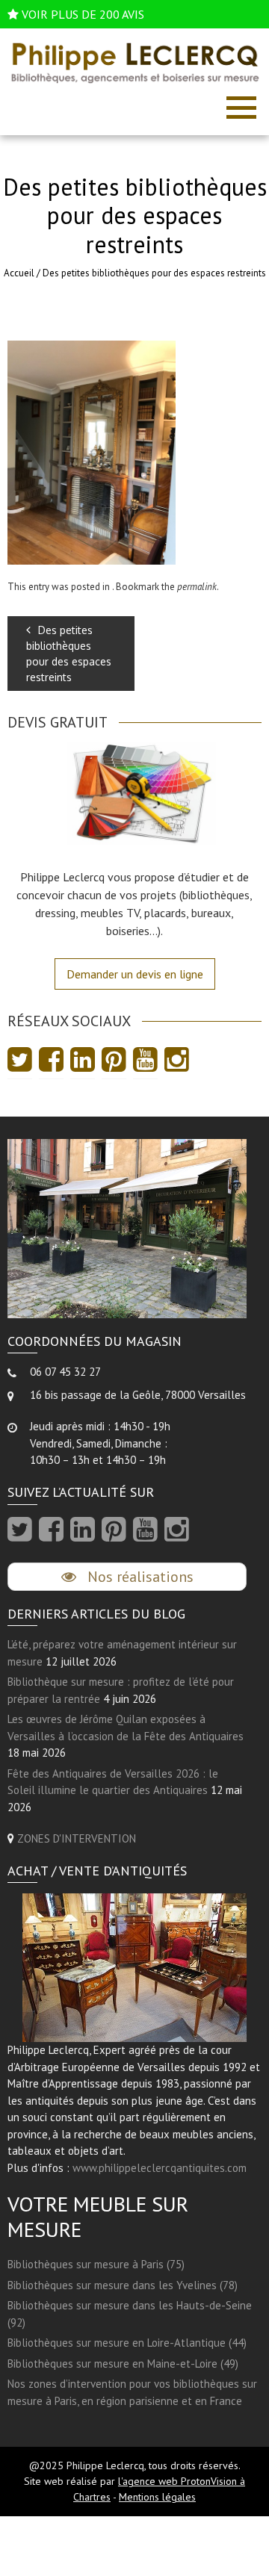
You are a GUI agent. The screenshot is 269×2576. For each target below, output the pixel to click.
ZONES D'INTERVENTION (77, 1838)
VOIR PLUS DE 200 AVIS (83, 14)
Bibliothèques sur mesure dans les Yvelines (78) (123, 2285)
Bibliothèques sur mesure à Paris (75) (96, 2264)
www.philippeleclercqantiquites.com (160, 2168)
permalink (197, 587)
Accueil (19, 273)
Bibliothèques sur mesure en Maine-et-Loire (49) (123, 2364)
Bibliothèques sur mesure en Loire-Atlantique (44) (127, 2343)
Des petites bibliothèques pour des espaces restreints (69, 654)
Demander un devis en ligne (135, 974)
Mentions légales (157, 2497)
